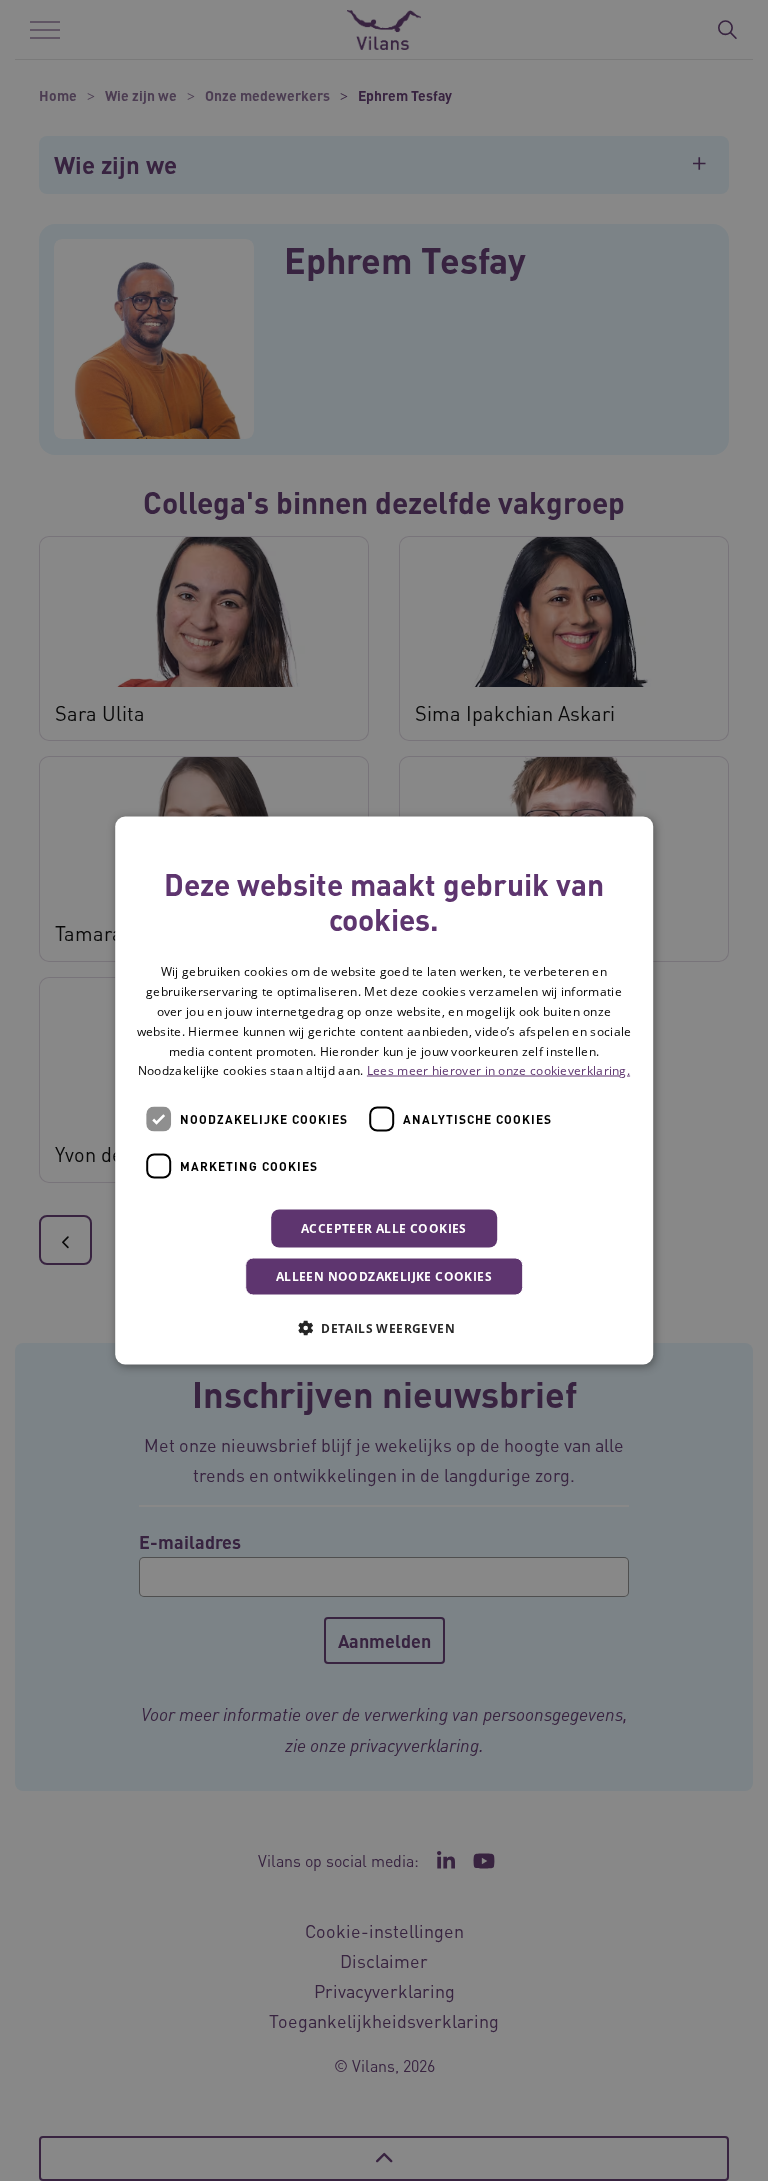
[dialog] (384, 1090)
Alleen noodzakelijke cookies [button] (384, 1276)
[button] (384, 1328)
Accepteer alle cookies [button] (384, 1228)
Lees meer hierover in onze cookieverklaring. (498, 1070)
